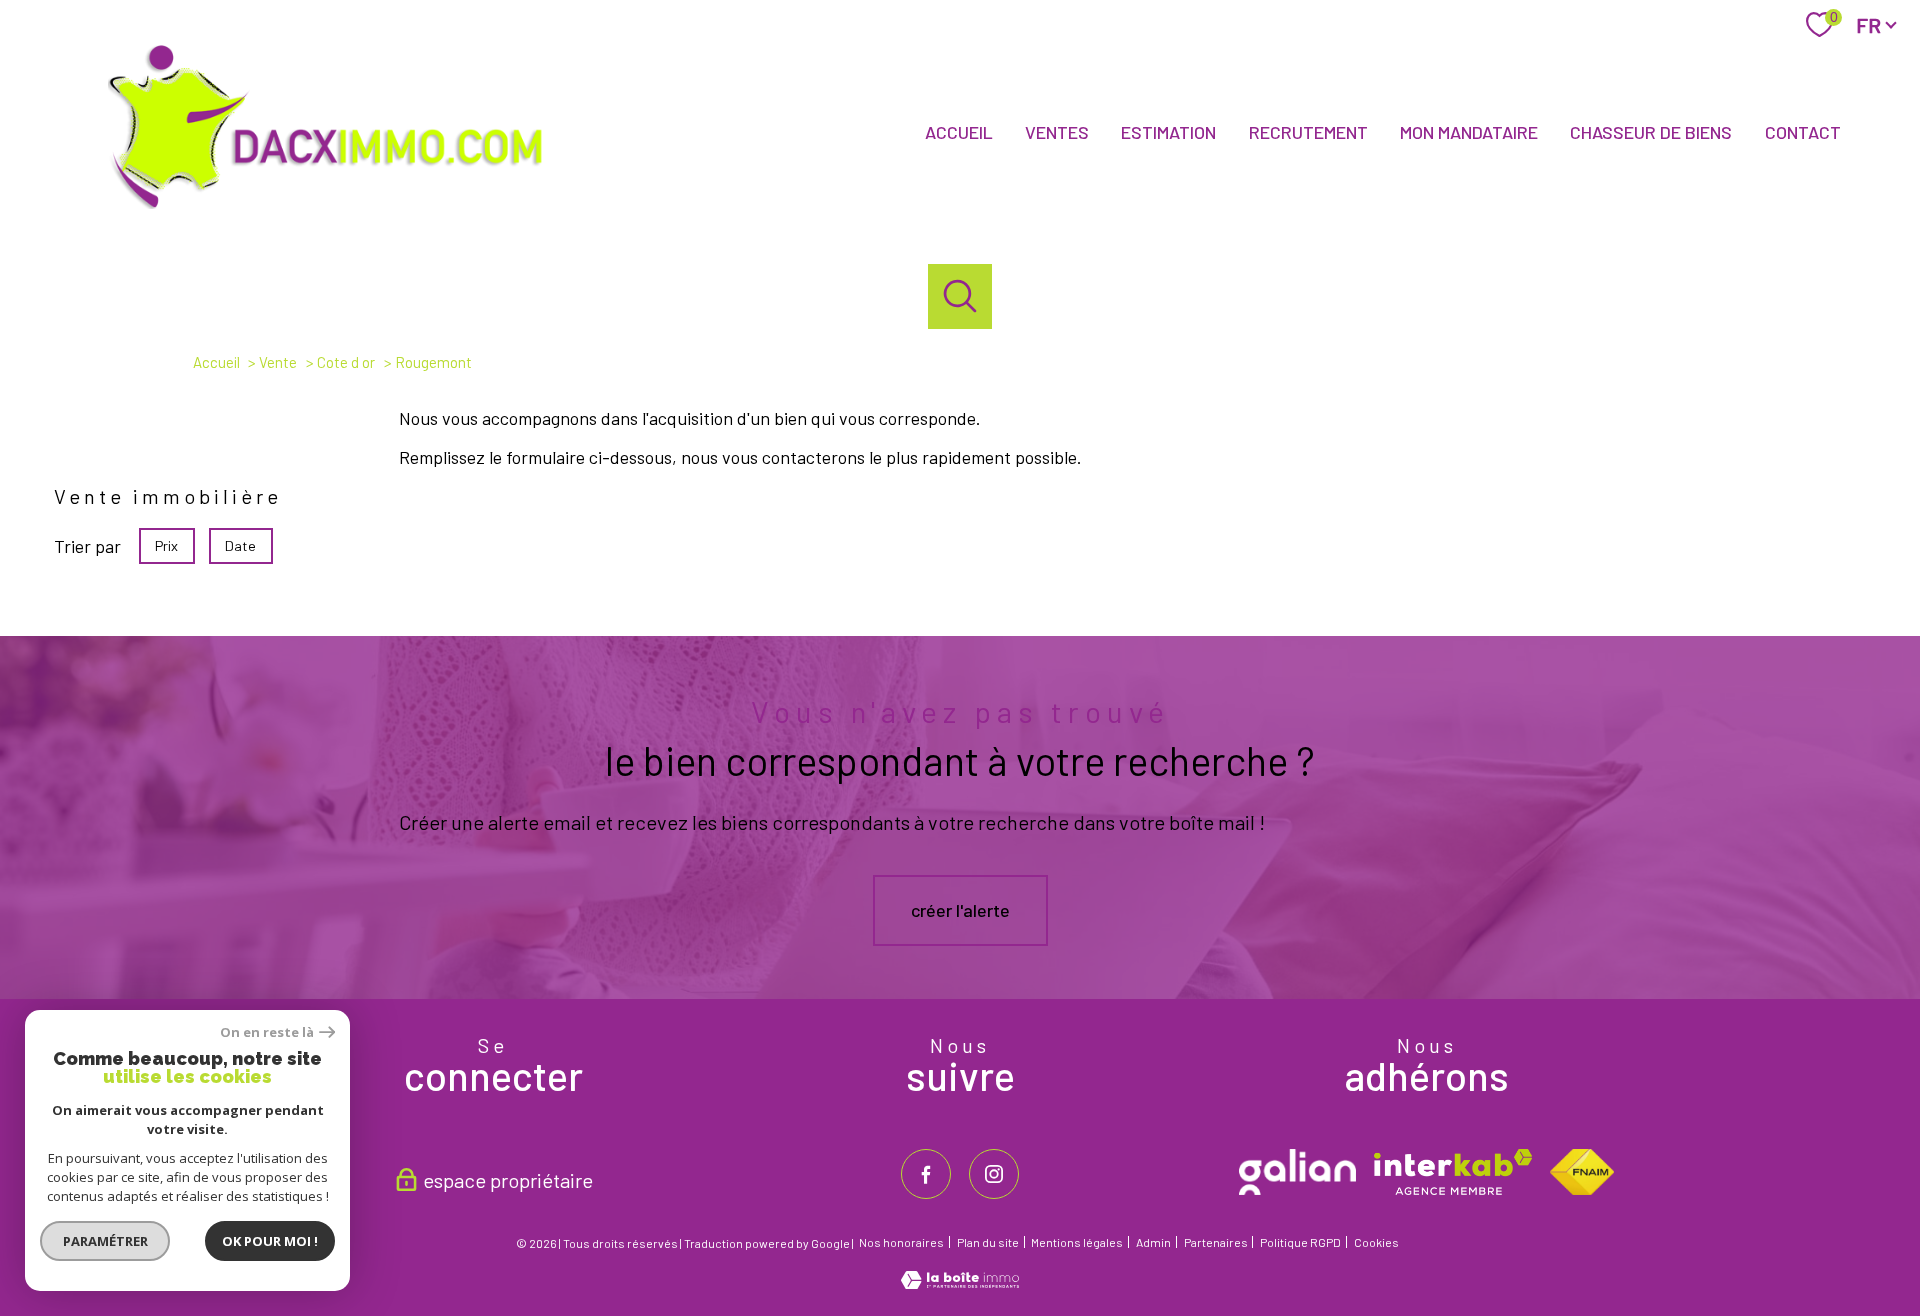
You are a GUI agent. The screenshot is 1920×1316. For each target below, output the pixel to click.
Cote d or (346, 362)
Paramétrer (105, 1241)
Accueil (959, 132)
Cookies (1376, 1242)
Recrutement (1308, 132)
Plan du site (988, 1242)
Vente (278, 362)
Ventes (1057, 132)
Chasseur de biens (1651, 132)
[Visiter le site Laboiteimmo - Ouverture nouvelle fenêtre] (960, 1282)
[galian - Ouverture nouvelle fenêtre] (1297, 1172)
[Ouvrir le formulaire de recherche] (960, 296)
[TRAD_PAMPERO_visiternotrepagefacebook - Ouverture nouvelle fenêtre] (926, 1174)
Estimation (1168, 132)
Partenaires (1216, 1242)
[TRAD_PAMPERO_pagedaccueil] (337, 212)
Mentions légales (1077, 1242)
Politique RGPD (1300, 1242)
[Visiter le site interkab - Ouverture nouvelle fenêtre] (1453, 1172)
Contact (1803, 132)
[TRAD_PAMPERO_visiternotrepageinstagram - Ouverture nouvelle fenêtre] (994, 1174)
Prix (166, 544)
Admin (1153, 1242)
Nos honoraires (901, 1242)
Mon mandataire (1469, 132)
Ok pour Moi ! (270, 1241)
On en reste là (267, 1032)
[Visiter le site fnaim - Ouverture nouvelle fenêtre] (1581, 1172)
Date (241, 544)
